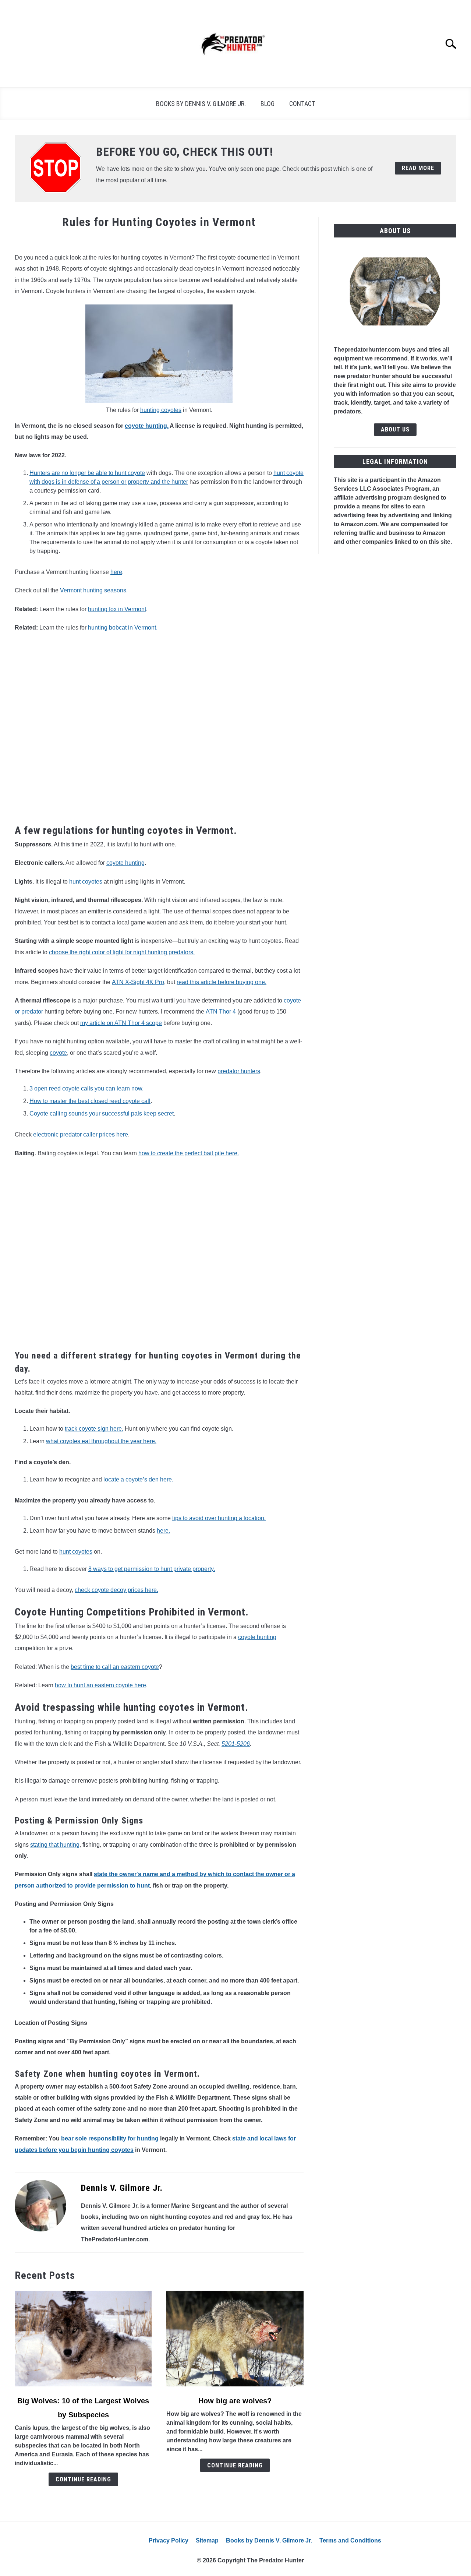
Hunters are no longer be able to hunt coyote (87, 473)
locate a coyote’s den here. (138, 1479)
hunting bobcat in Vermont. (123, 628)
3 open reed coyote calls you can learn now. (86, 1088)
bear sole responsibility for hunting (110, 2138)
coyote (58, 1053)
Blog (268, 104)
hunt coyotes (86, 882)
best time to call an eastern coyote (115, 1667)
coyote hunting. (147, 426)
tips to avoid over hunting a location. (219, 1518)
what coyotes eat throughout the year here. (101, 1441)
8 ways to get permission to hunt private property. (152, 1569)
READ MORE (418, 168)
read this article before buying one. (222, 982)
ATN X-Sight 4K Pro (138, 982)
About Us (395, 429)
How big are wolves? (235, 2401)
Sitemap (207, 2540)
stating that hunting (55, 1845)
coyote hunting (125, 863)
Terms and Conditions (350, 2540)
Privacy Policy (169, 2540)
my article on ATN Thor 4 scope (121, 1023)
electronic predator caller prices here (81, 1134)
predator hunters (239, 1071)
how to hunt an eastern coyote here (100, 1685)
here (116, 572)
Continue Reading (83, 2479)
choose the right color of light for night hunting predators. (122, 952)
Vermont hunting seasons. (94, 590)
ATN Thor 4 (221, 1012)
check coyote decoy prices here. (116, 1590)
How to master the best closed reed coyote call (90, 1101)
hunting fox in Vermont (117, 609)
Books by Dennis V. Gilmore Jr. (201, 104)
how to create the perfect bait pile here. (189, 1153)
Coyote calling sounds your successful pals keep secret (102, 1113)
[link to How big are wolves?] (235, 2339)
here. (163, 1531)
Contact (302, 104)
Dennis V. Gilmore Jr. (122, 2188)
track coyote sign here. (94, 1429)
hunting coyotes (161, 410)
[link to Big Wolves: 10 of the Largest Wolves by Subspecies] (83, 2339)
